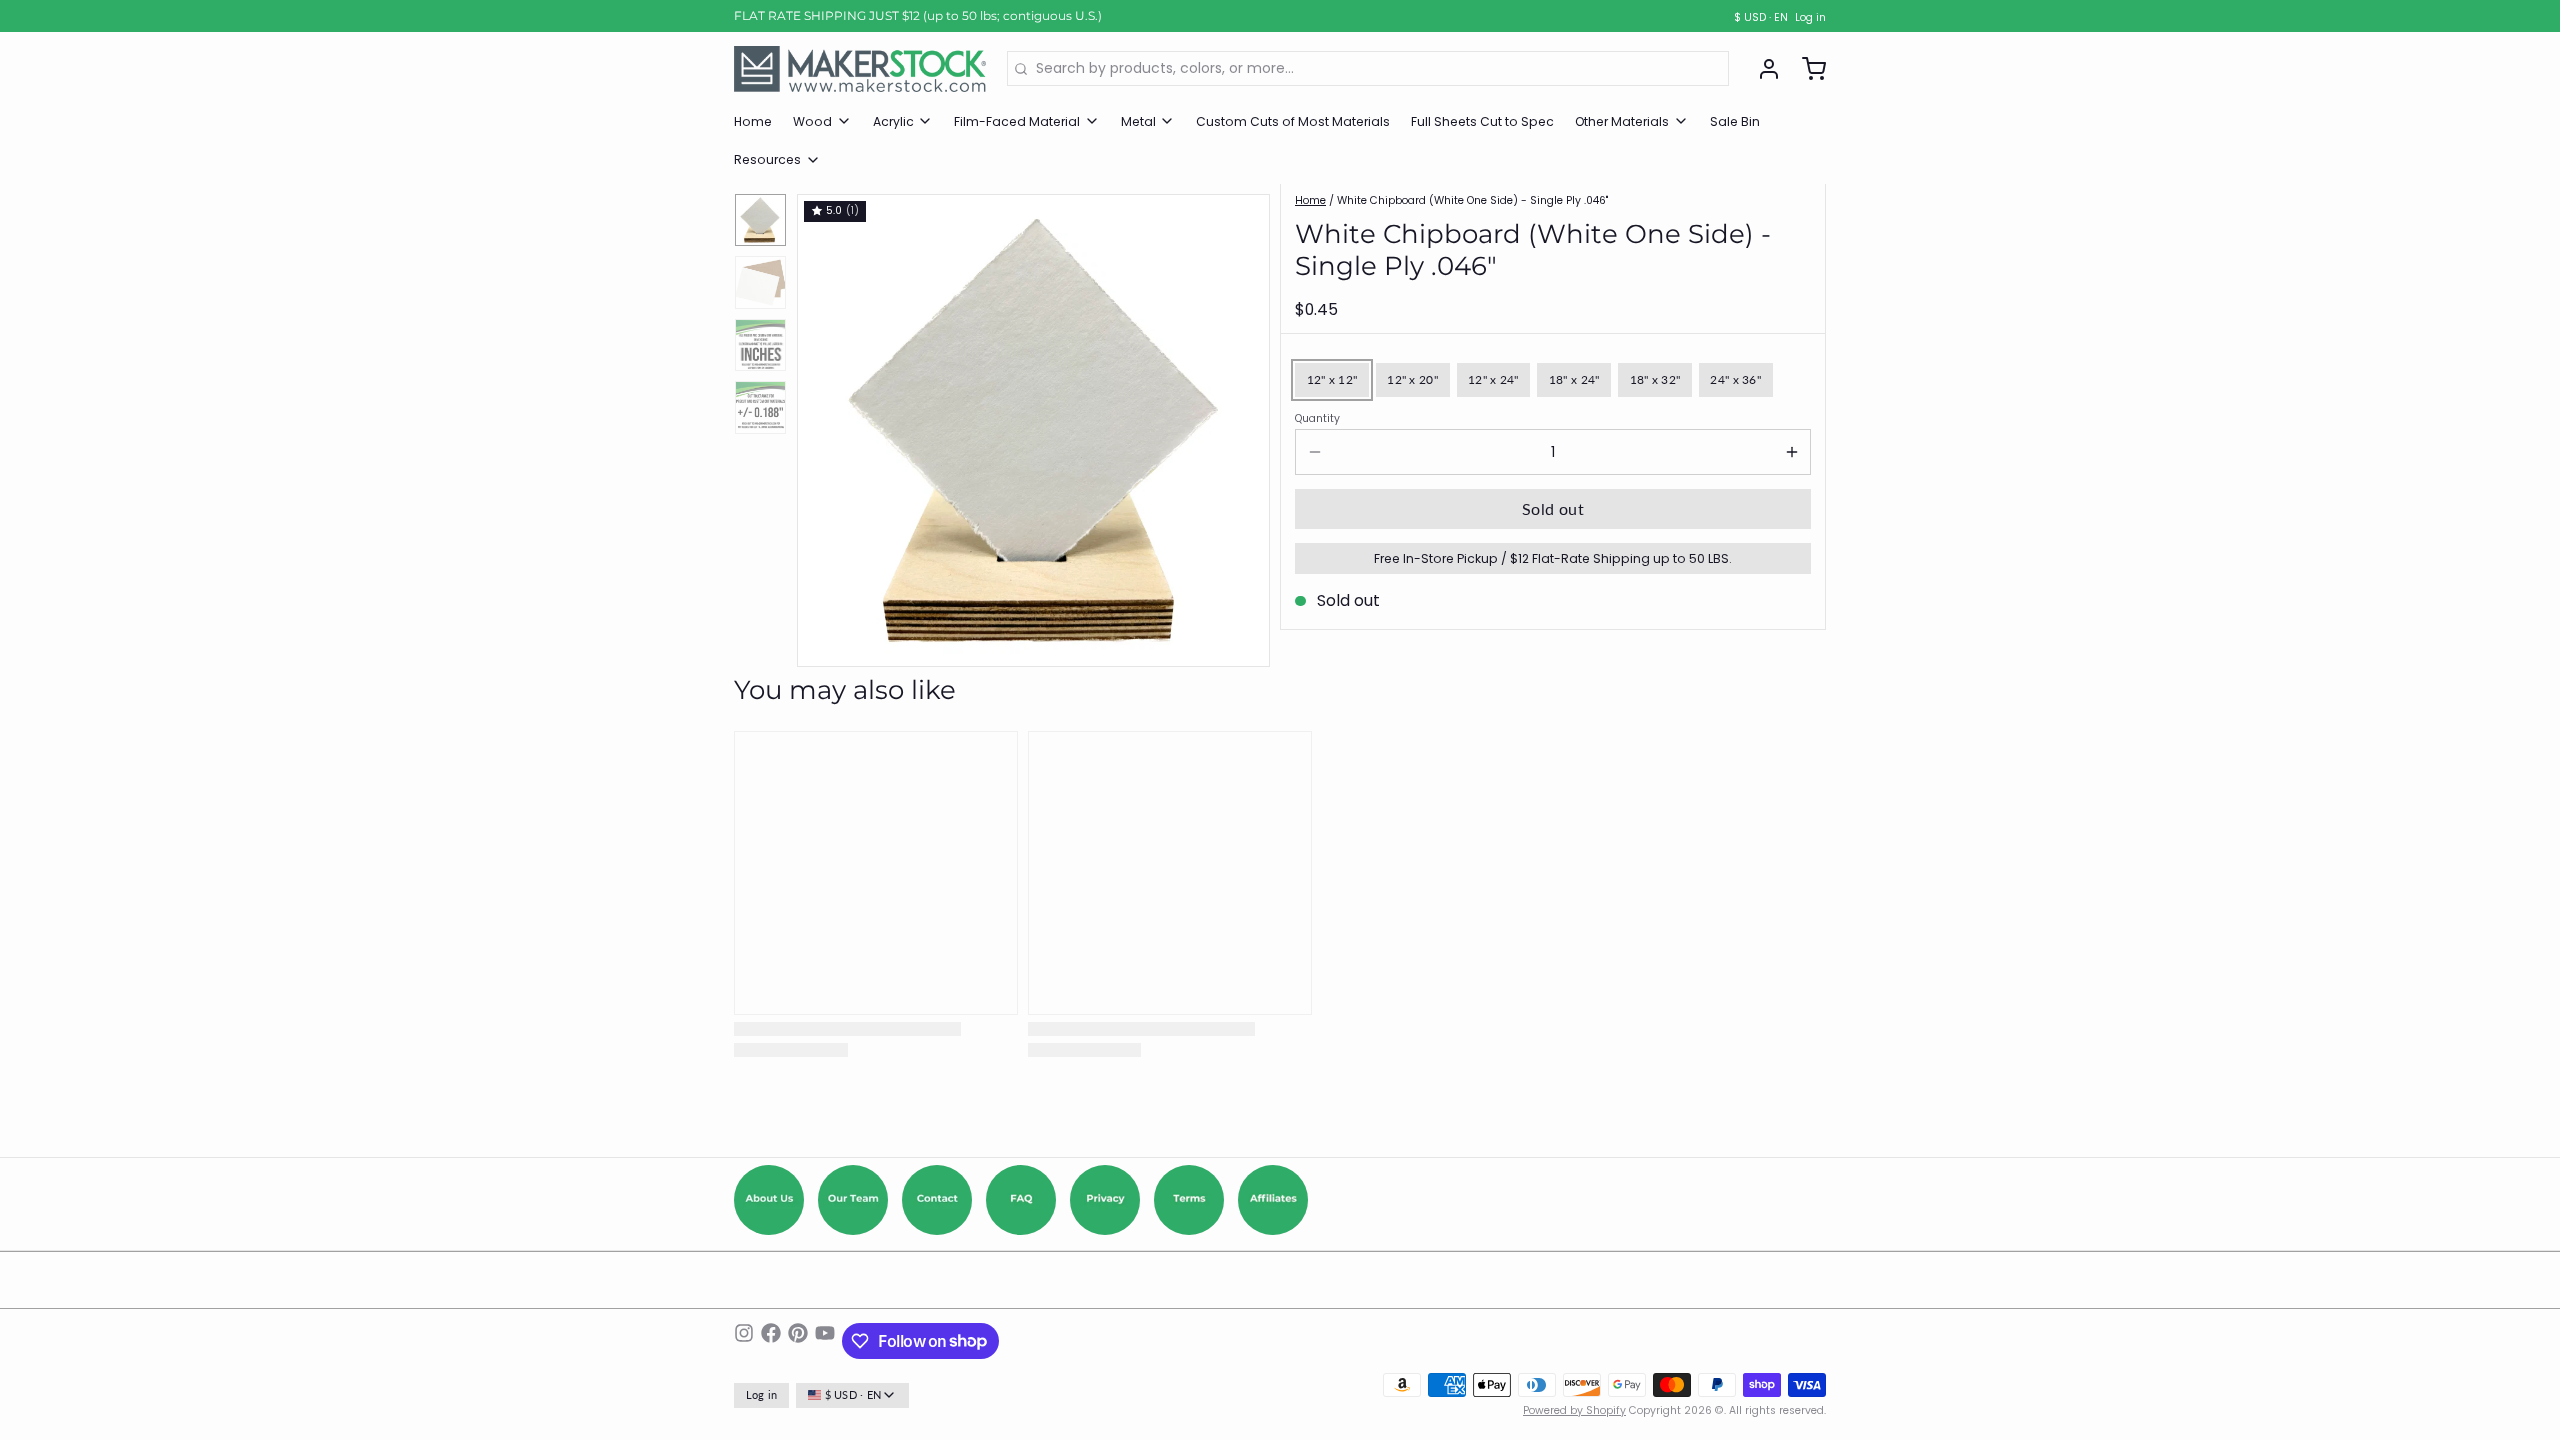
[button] (1553, 509)
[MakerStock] (860, 69)
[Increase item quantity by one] (1791, 452)
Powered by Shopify (1574, 1410)
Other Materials (1622, 121)
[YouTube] (825, 1341)
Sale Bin (1735, 121)
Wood (812, 121)
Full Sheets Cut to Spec (1482, 121)
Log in (1810, 18)
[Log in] (1762, 69)
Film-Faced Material (1017, 121)
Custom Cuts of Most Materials (1293, 121)
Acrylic (893, 121)
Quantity (1317, 419)
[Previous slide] (825, 425)
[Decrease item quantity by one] (1314, 452)
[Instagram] (744, 1341)
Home (753, 121)
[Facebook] (771, 1341)
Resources (767, 159)
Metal (1138, 121)
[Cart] (1807, 69)
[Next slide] (1241, 425)
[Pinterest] (798, 1341)
